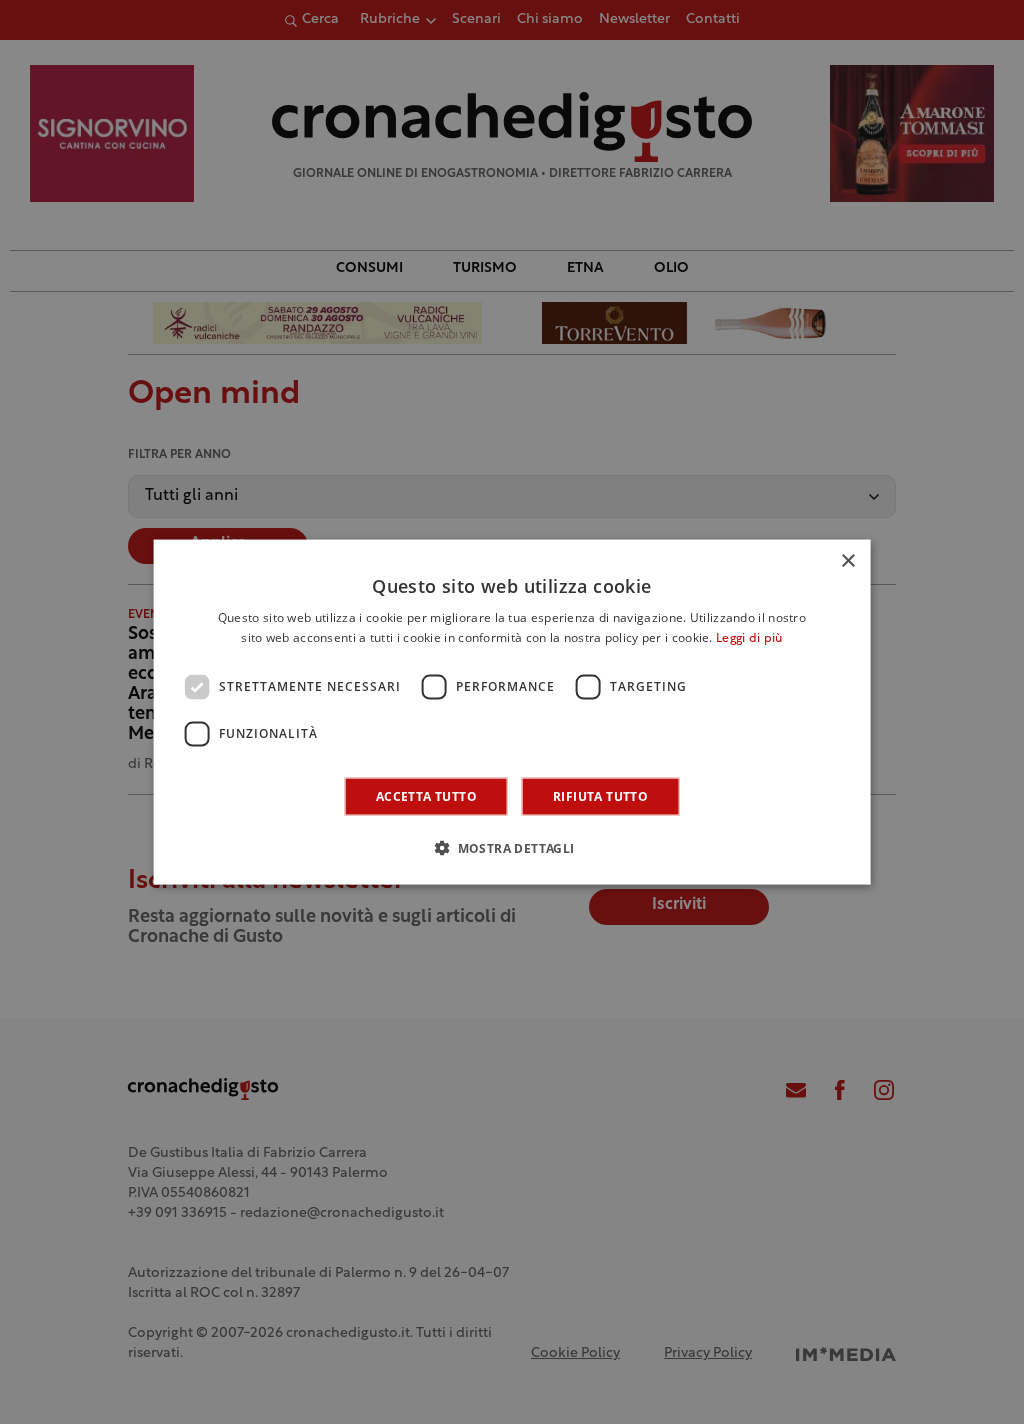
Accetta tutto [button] (426, 795)
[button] (511, 847)
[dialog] (512, 712)
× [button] (847, 561)
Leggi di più (749, 639)
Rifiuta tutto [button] (600, 795)
